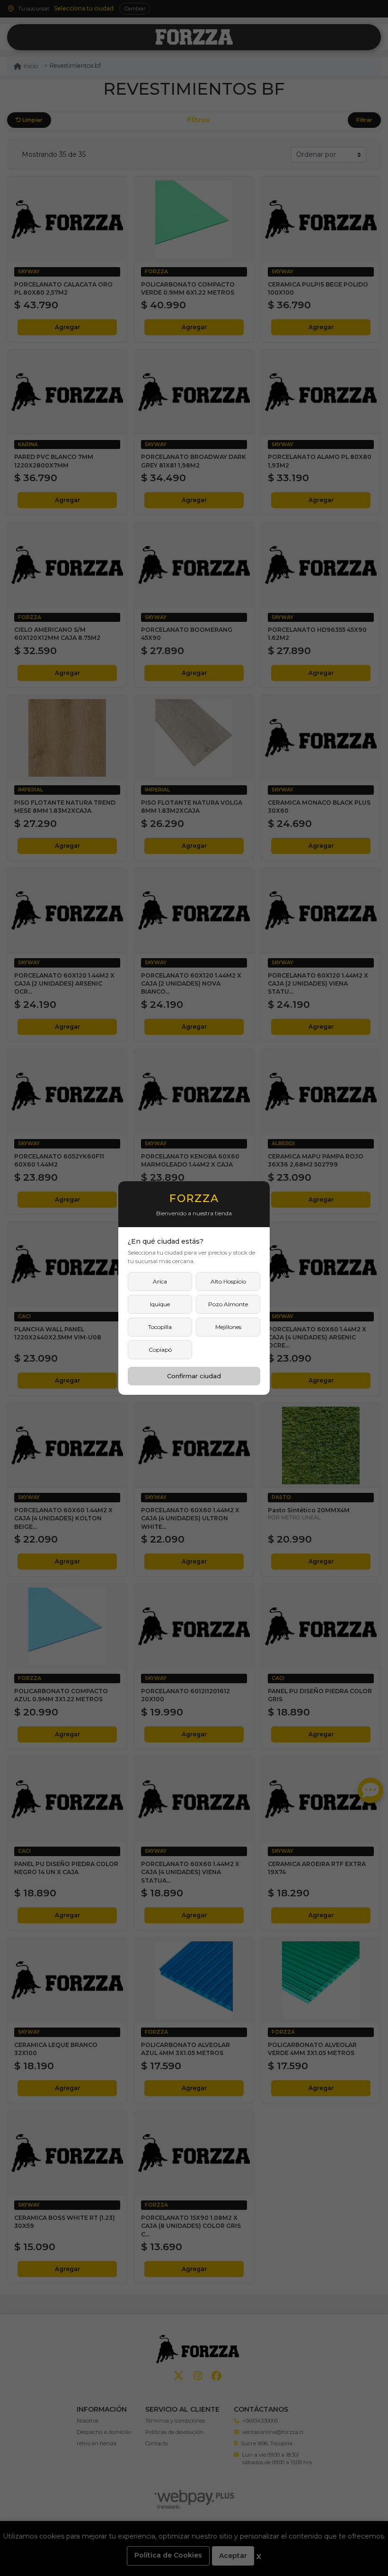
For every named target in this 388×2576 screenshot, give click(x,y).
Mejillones (228, 1327)
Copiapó (160, 1350)
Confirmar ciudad (194, 1376)
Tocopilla (160, 1327)
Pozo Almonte (228, 1304)
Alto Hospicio (228, 1281)
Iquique (160, 1304)
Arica (160, 1281)
